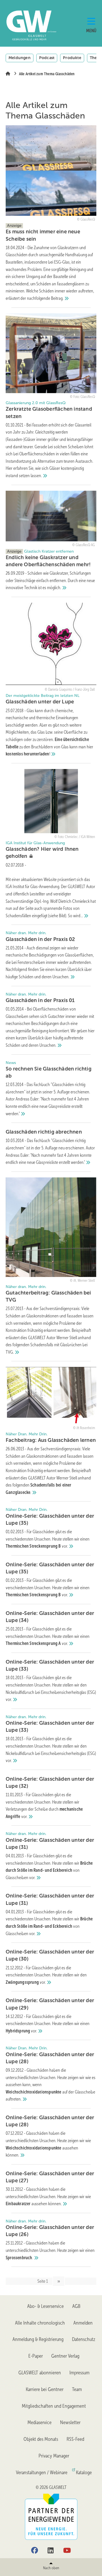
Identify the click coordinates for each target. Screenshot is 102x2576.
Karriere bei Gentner (45, 2389)
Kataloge (84, 2472)
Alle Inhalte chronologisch (40, 2323)
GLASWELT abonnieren (40, 2373)
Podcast (47, 58)
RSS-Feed (75, 2439)
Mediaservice (40, 2422)
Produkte (72, 58)
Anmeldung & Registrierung (38, 2339)
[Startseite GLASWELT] (21, 25)
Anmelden (83, 2323)
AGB (76, 2306)
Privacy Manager (54, 2456)
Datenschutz (84, 2339)
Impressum (79, 2373)
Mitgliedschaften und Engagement (54, 2406)
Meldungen (20, 58)
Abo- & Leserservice (45, 2306)
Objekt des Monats (41, 2439)
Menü (91, 31)
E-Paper (36, 2356)
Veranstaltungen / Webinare (42, 2472)
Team (77, 2389)
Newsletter (70, 2422)
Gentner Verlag (65, 2356)
